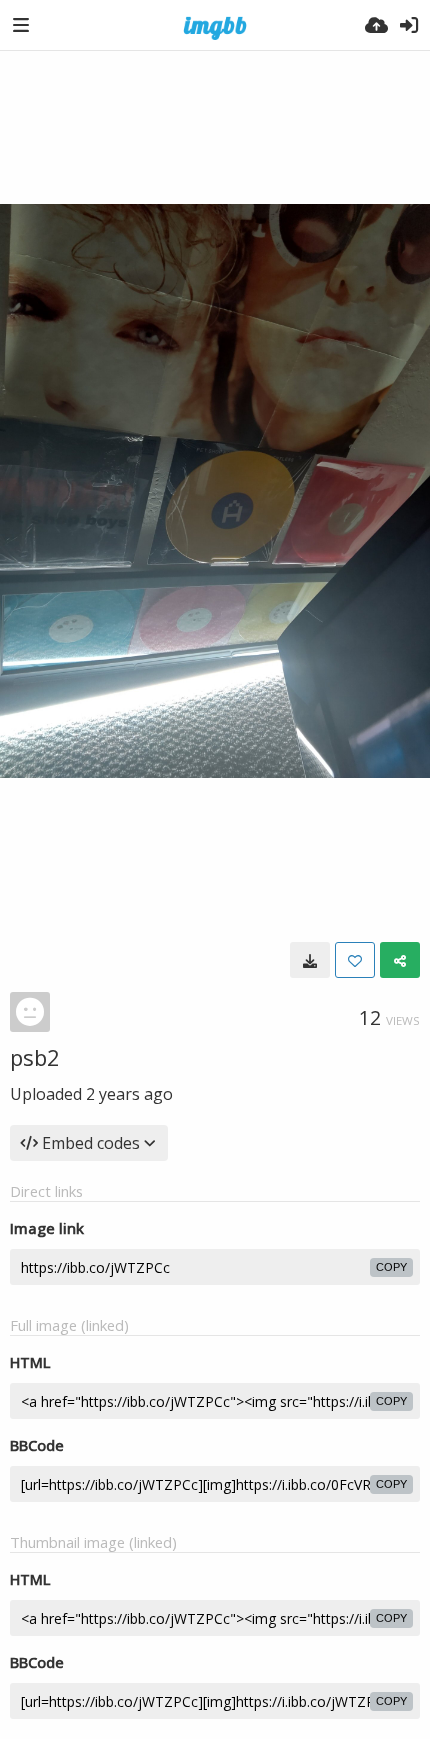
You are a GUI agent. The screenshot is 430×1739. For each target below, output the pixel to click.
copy (391, 1267)
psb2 (35, 1057)
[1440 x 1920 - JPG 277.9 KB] (310, 960)
